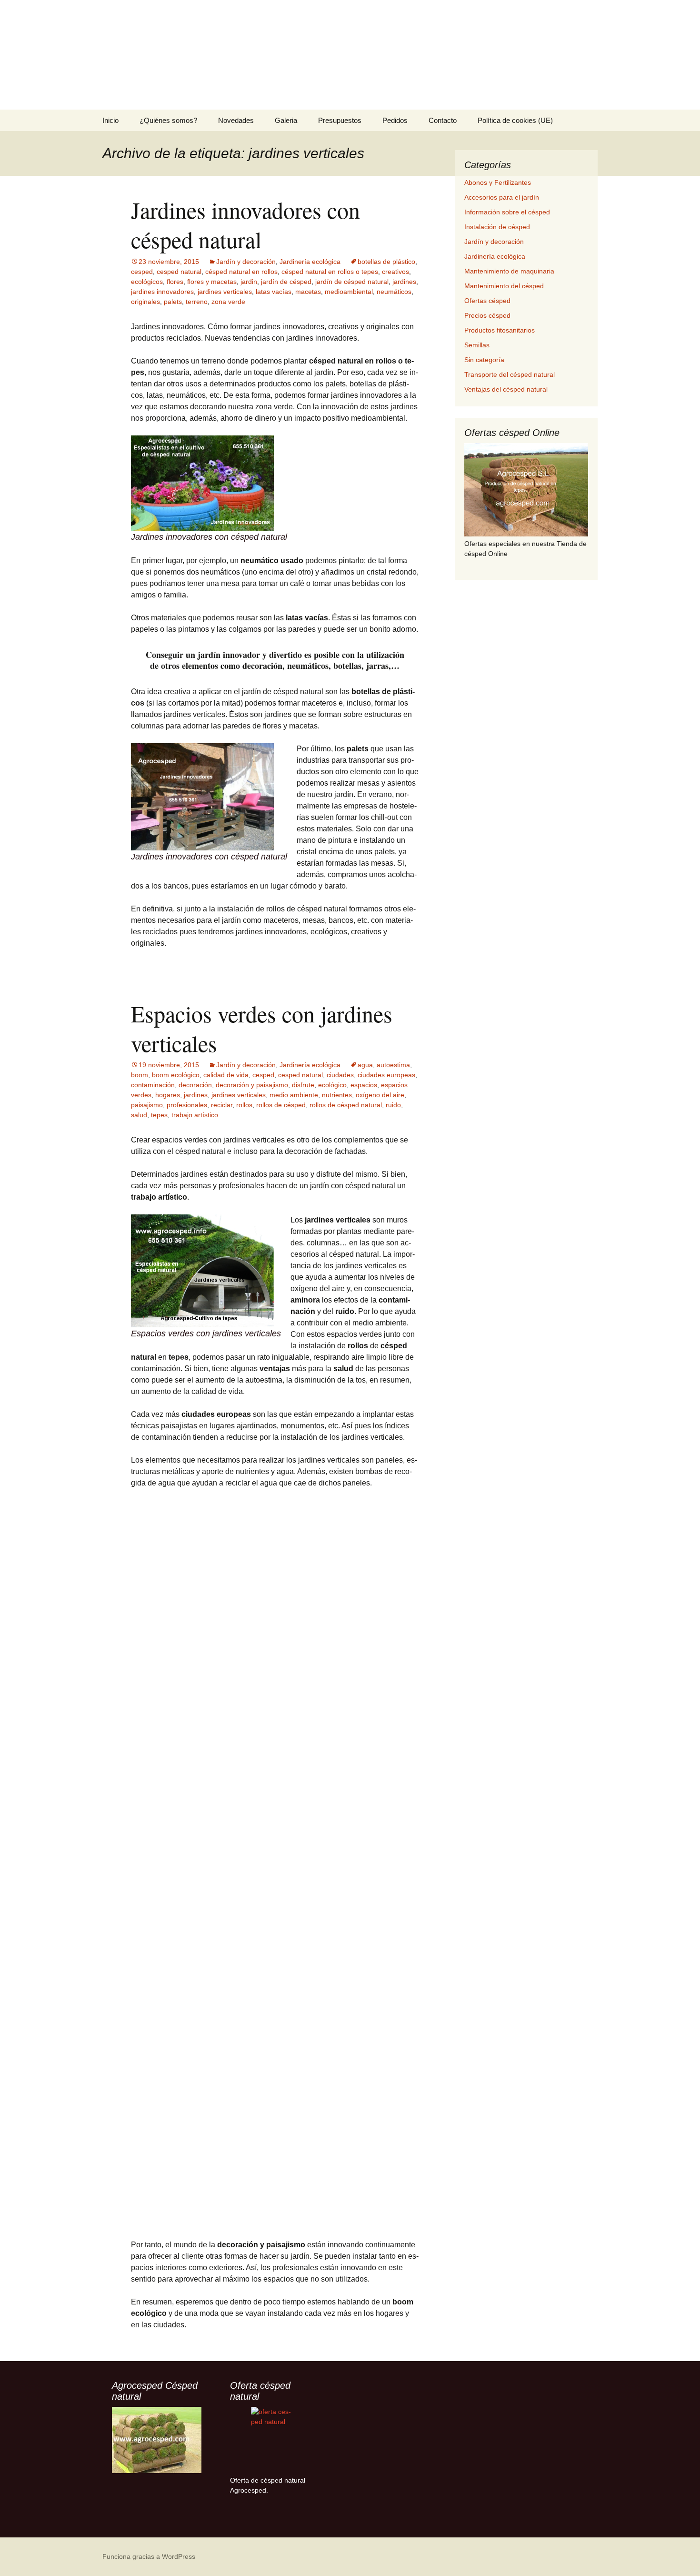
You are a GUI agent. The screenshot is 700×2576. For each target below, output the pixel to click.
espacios (364, 1085)
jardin (249, 282)
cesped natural (179, 272)
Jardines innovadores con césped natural (245, 224)
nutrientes (337, 1095)
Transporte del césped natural (510, 374)
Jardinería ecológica (310, 262)
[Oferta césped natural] (275, 2440)
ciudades (340, 1075)
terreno (197, 302)
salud (139, 1115)
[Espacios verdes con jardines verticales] (202, 1270)
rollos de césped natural (346, 1105)
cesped (142, 272)
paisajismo (147, 1105)
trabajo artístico (195, 1115)
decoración (195, 1085)
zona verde (228, 302)
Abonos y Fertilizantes (498, 182)
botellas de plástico (386, 262)
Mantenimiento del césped (504, 286)
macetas (308, 292)
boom (140, 1075)
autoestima (393, 1065)
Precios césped (487, 315)
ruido (393, 1105)
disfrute (303, 1085)
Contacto (443, 120)
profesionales (187, 1105)
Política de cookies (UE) (515, 120)
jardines (404, 282)
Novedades (236, 120)
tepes (159, 1115)
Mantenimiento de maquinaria (509, 271)
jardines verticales (225, 292)
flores (175, 282)
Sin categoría (484, 360)
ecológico (332, 1085)
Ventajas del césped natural (506, 389)
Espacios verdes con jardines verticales (262, 1028)
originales (145, 302)
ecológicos (147, 282)
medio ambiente (294, 1095)
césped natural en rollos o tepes (330, 272)
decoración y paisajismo (252, 1085)
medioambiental (349, 292)
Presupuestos (340, 120)
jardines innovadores (162, 292)
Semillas (477, 345)
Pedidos (395, 120)
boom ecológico (176, 1075)
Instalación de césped (497, 227)
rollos (244, 1105)
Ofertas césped (487, 301)
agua (365, 1065)
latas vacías (274, 292)
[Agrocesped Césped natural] (157, 2440)
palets (173, 302)
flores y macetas (212, 282)
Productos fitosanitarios (500, 330)
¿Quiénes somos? (168, 120)
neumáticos (394, 292)
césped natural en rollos (241, 272)
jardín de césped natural (352, 282)
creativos (395, 272)
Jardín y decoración (246, 262)
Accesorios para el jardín (502, 197)
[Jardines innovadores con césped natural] (202, 482)
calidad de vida (226, 1075)
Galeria (286, 120)
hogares (168, 1095)
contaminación (153, 1085)
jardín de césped (286, 282)
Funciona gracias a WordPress (149, 2556)
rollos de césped (281, 1105)
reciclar (222, 1105)
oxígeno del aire (380, 1095)
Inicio (110, 120)
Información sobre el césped (507, 212)
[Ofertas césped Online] (526, 490)
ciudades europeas (386, 1075)
